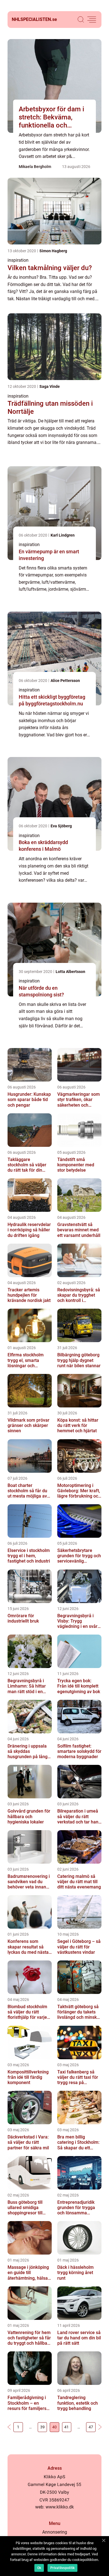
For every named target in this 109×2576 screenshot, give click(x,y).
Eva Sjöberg (61, 826)
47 (91, 2427)
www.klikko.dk (60, 2507)
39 (42, 2427)
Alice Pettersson (65, 681)
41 (67, 2427)
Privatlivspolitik (62, 2568)
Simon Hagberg (53, 251)
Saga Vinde (50, 386)
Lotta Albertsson (70, 972)
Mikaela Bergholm (35, 167)
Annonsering (55, 2532)
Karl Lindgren (63, 535)
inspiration (18, 260)
